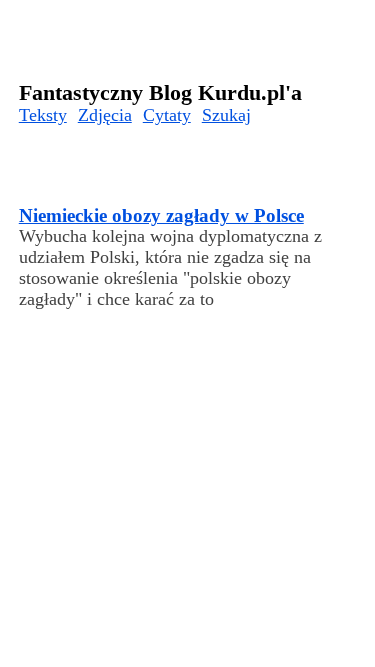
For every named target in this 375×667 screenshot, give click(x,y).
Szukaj (226, 115)
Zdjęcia (105, 115)
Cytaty (167, 115)
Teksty (43, 115)
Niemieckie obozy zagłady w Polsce (161, 215)
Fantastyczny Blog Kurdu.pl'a (160, 92)
